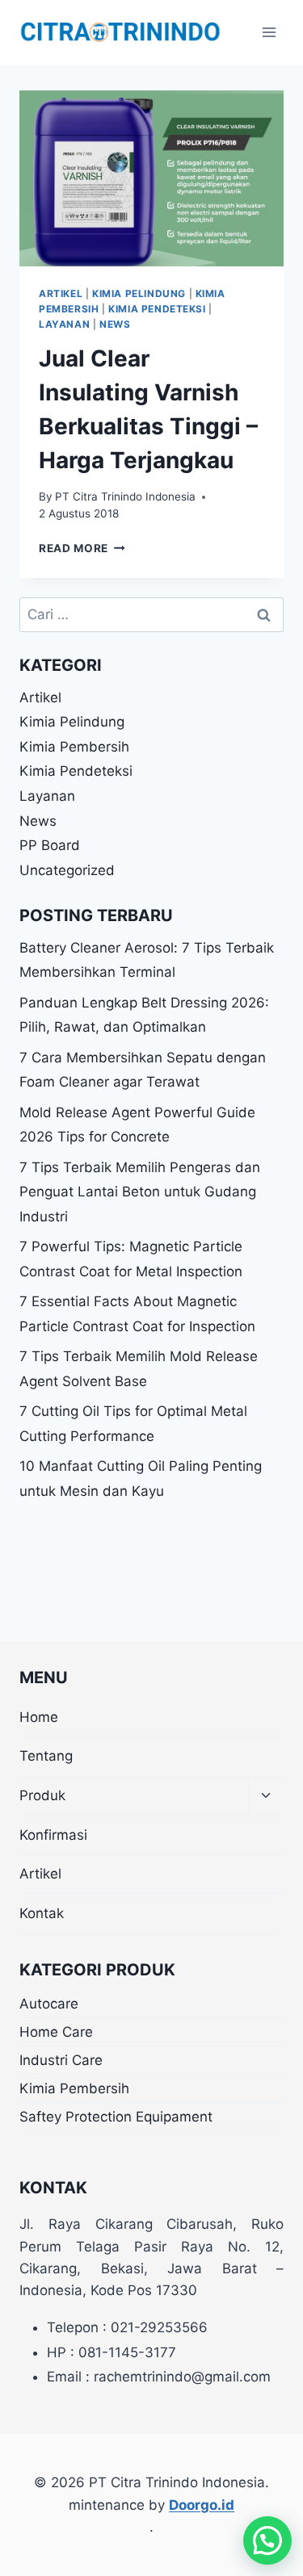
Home (39, 1717)
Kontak (42, 1913)
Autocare (49, 2004)
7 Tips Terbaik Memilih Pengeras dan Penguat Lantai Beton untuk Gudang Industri (140, 1192)
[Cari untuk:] (151, 614)
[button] (267, 2540)
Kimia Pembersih (74, 747)
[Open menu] (269, 32)
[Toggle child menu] (266, 1797)
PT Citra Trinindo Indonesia (125, 496)
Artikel (61, 293)
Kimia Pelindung (139, 293)
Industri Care (61, 2060)
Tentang (46, 1756)
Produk (42, 1795)
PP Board (50, 845)
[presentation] (151, 178)
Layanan (64, 324)
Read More (82, 548)
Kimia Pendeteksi (157, 309)
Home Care (56, 2032)
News (115, 324)
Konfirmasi (53, 1835)
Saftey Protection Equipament (116, 2117)
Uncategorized (67, 870)
